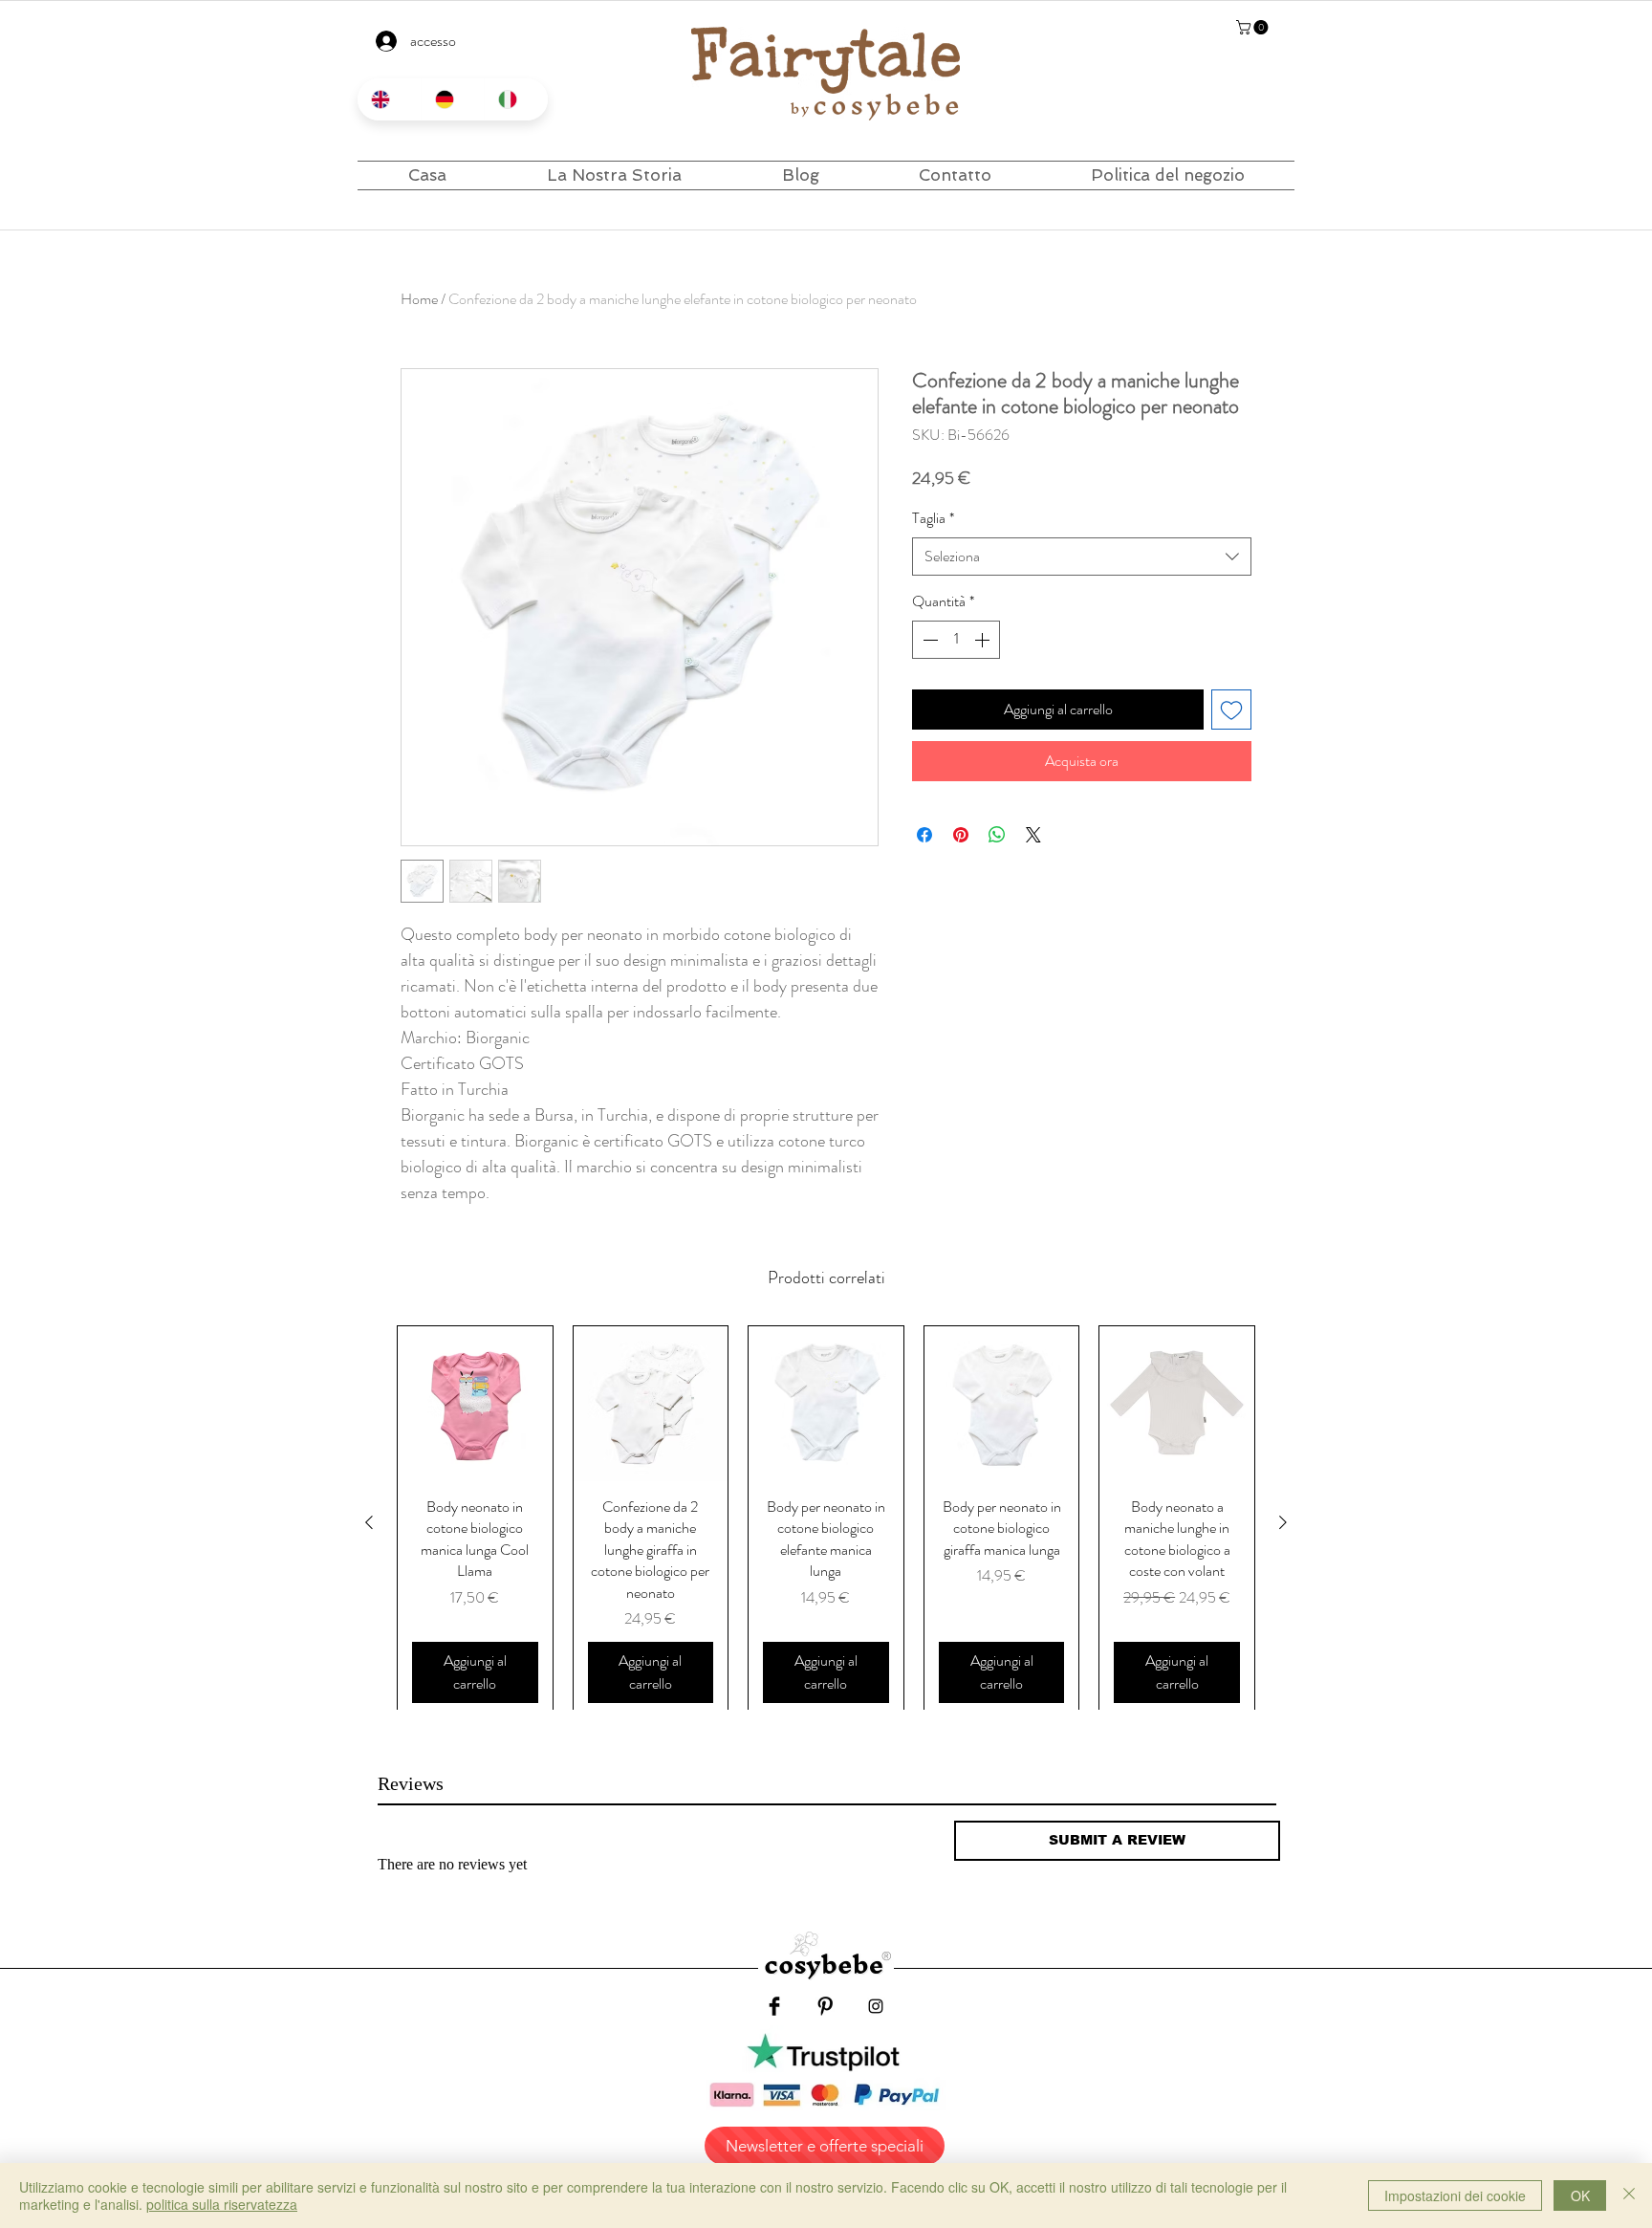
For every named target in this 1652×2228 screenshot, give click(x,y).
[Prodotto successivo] (1283, 1522)
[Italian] (516, 99)
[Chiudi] (1629, 2195)
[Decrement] (928, 640)
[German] (453, 99)
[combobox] (1082, 557)
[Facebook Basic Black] (774, 2006)
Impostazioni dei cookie (1455, 2195)
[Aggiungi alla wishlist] (1231, 710)
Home (419, 299)
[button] (1254, 27)
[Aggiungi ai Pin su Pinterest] (961, 835)
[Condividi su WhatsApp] (997, 835)
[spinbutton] (956, 640)
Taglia (933, 518)
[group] (826, 1522)
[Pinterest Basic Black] (825, 2006)
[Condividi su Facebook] (924, 835)
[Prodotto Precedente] (369, 1522)
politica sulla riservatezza (222, 2204)
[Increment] (984, 640)
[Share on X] (1033, 835)
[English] (389, 99)
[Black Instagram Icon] (876, 2006)
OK (1580, 2195)
